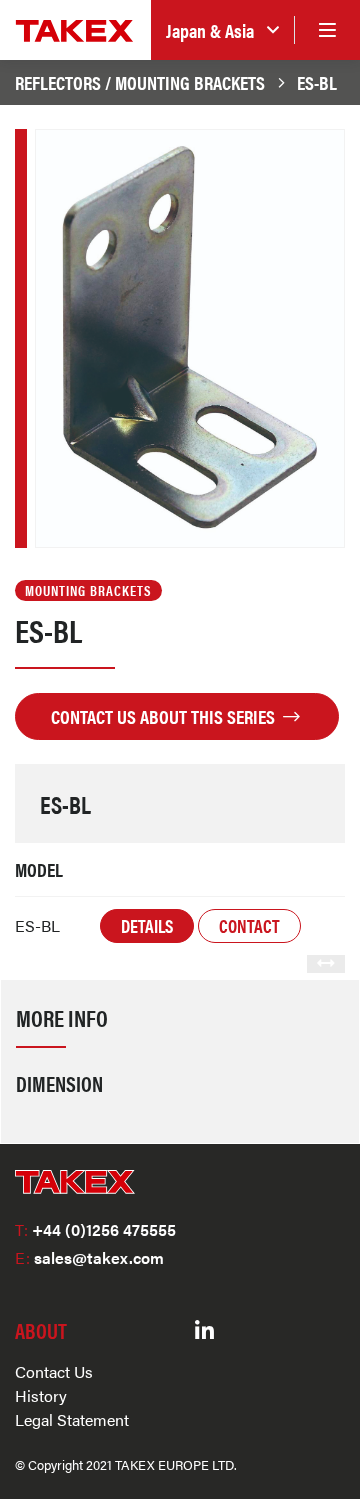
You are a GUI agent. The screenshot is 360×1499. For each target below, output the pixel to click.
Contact (249, 925)
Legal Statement (72, 1419)
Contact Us (54, 1371)
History (41, 1395)
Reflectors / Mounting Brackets (140, 82)
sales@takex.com (89, 1257)
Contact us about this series (165, 716)
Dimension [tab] (59, 1083)
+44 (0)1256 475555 (95, 1229)
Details (147, 925)
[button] (222, 30)
